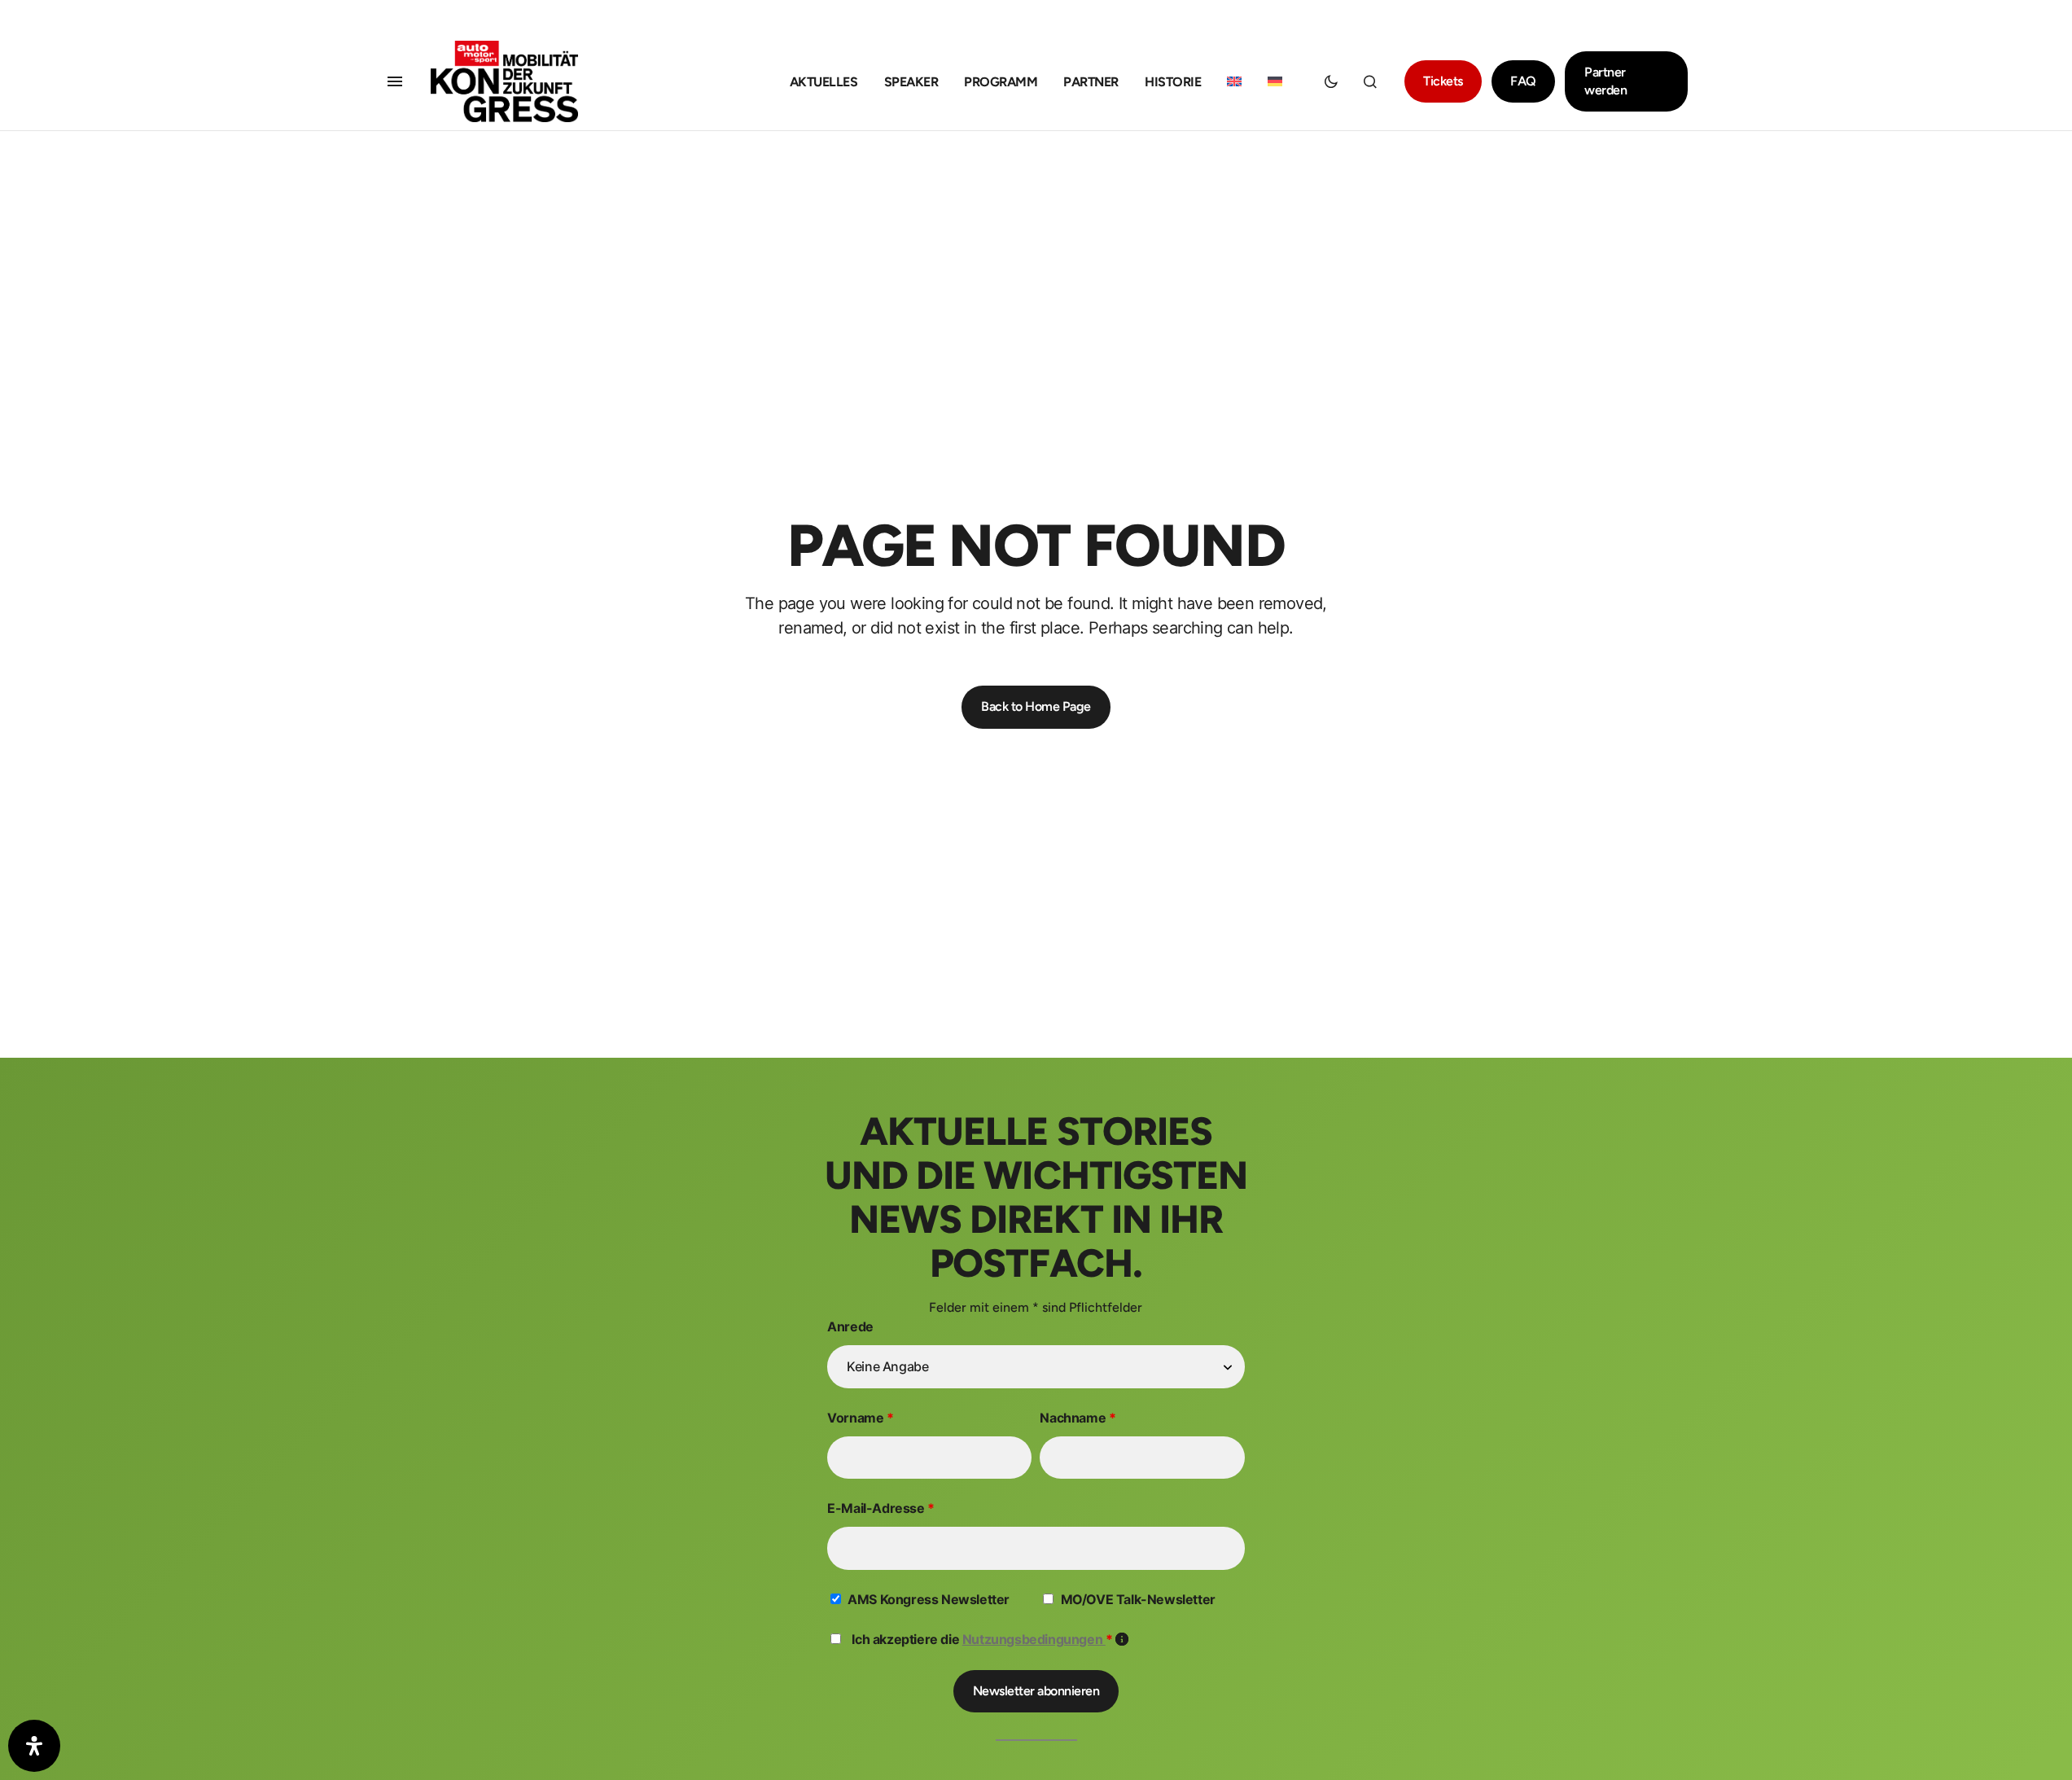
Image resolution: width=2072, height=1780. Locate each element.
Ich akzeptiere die (990, 1639)
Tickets (1443, 81)
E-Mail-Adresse (881, 1508)
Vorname (860, 1418)
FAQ (1523, 81)
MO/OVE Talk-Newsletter (1138, 1599)
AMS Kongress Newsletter (929, 1599)
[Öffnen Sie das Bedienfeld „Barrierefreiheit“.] (34, 1746)
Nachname (1078, 1418)
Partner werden (1605, 81)
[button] (395, 81)
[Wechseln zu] (1234, 82)
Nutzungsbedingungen (1034, 1639)
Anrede (850, 1326)
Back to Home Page (1036, 706)
